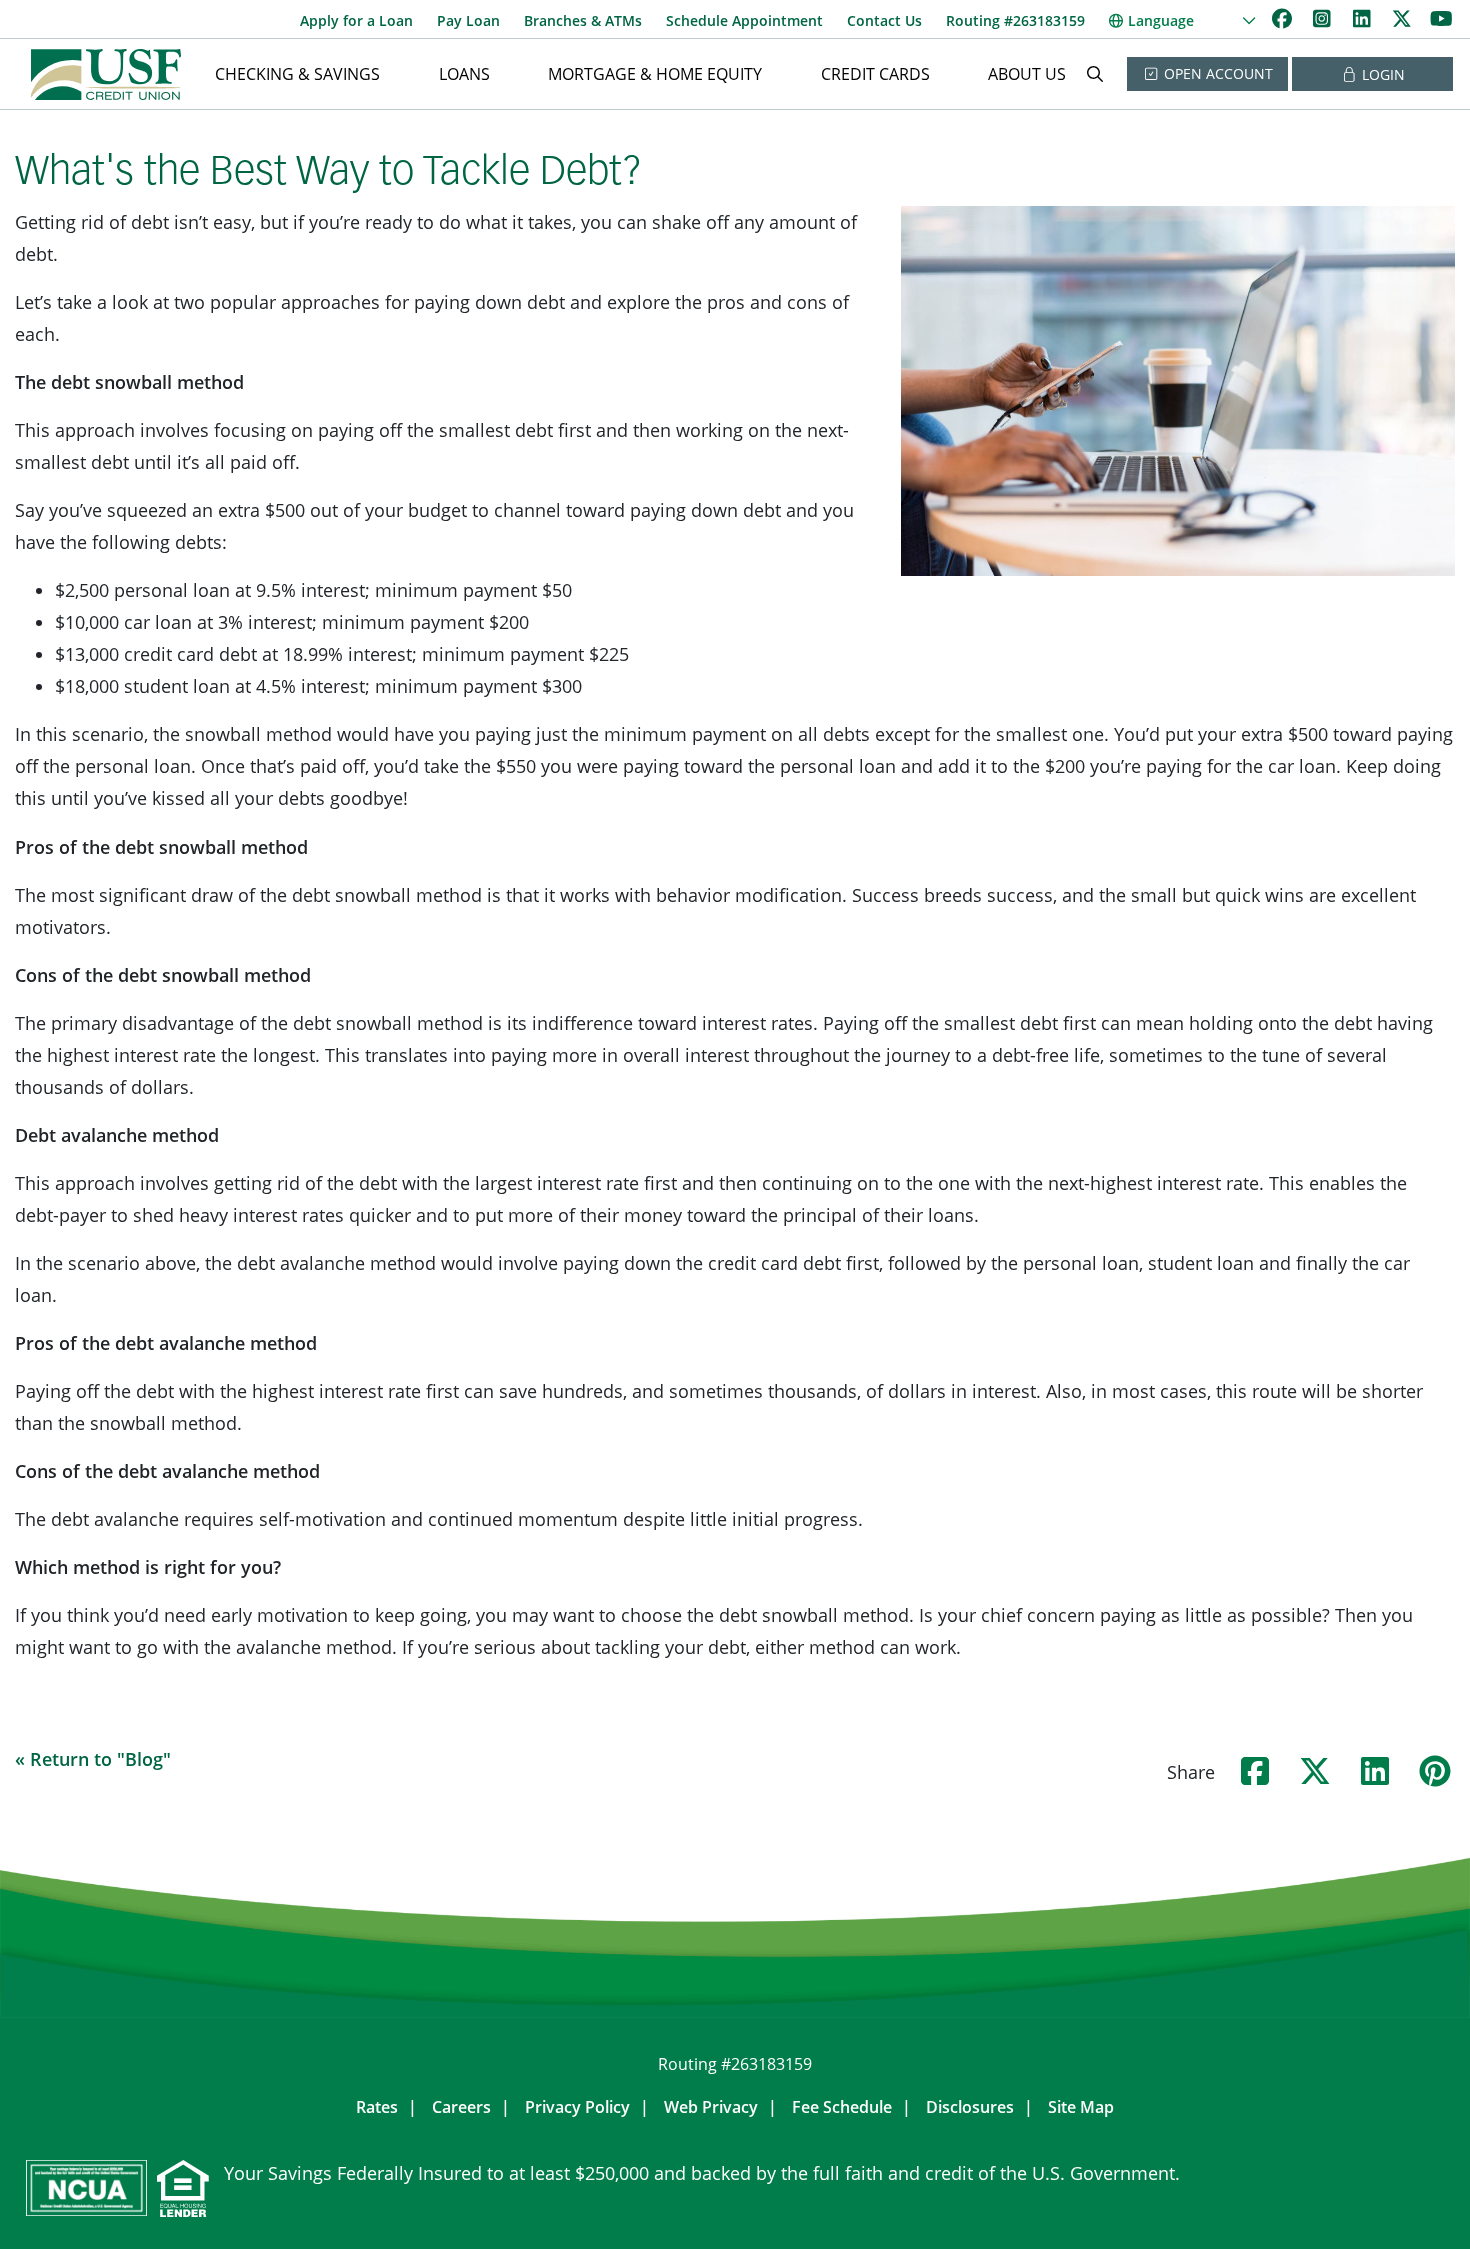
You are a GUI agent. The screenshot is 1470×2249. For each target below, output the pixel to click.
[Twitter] (1404, 18)
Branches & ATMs (583, 20)
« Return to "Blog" (93, 1759)
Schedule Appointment (744, 20)
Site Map (1081, 2107)
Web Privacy (711, 2107)
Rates (377, 2107)
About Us (1027, 74)
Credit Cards (875, 74)
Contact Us (884, 20)
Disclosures (970, 2107)
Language (1161, 20)
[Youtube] (1441, 18)
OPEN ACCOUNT (1216, 73)
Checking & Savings (297, 74)
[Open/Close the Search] (1095, 74)
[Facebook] (1284, 18)
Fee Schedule (842, 2107)
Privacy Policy (577, 2107)
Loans (464, 74)
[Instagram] (1324, 18)
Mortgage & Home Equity (655, 74)
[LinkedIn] (1364, 18)
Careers (461, 2107)
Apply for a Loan (356, 20)
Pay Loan (468, 20)
